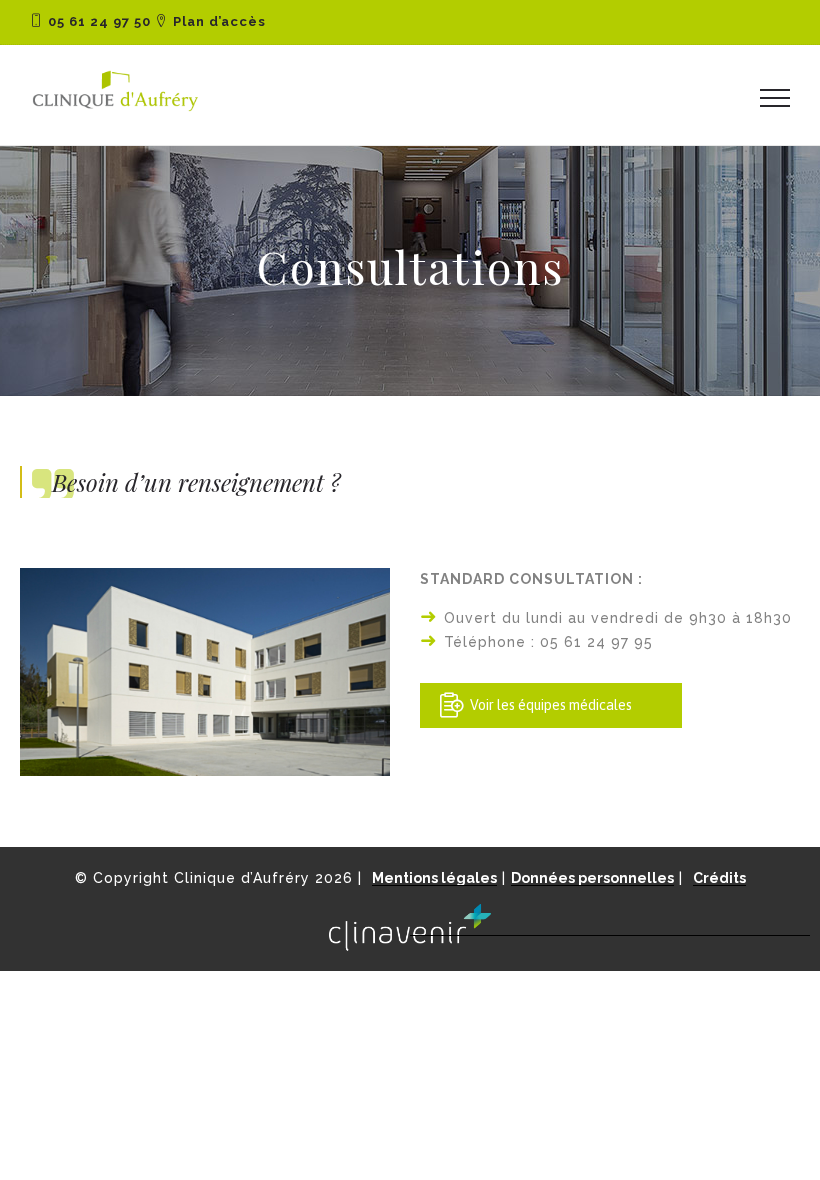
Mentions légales (434, 878)
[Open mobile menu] (780, 97)
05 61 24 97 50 (99, 21)
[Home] (115, 112)
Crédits (719, 878)
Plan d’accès (219, 21)
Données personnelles (592, 878)
